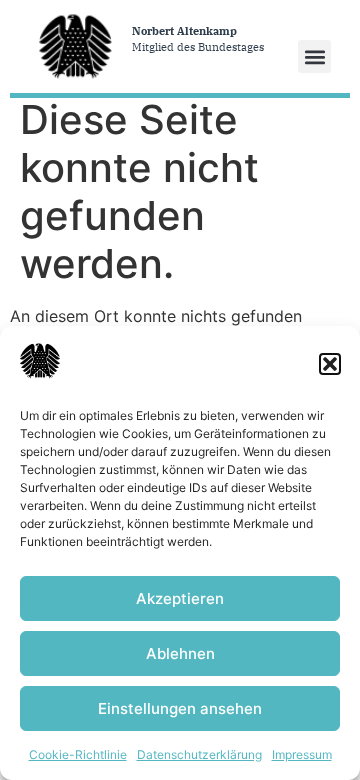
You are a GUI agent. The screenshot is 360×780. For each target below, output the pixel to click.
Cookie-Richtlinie (78, 754)
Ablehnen (180, 653)
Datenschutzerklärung (199, 754)
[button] (330, 364)
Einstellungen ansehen (180, 708)
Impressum (302, 754)
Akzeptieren (180, 598)
